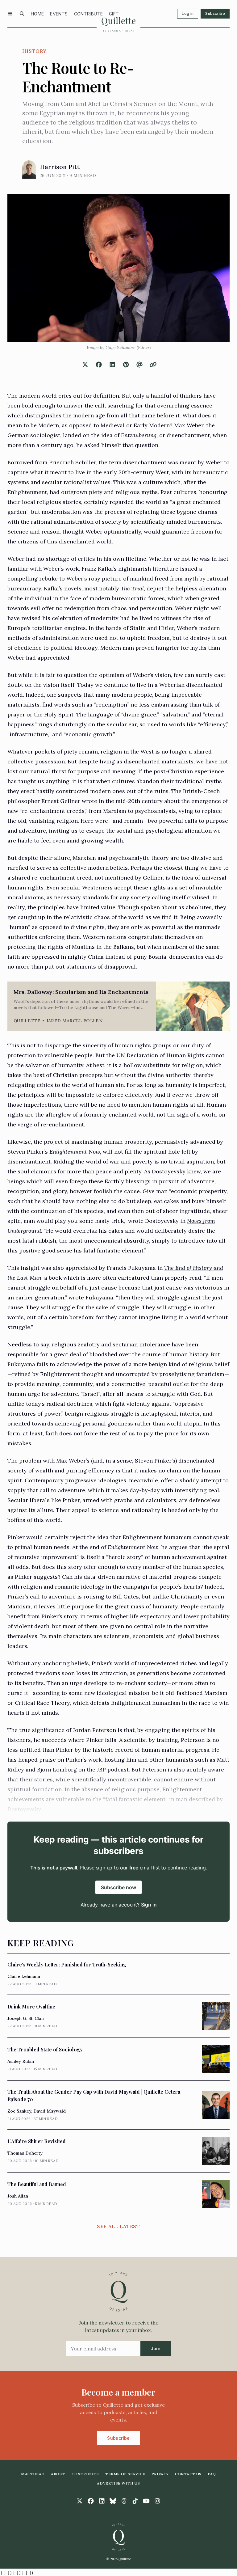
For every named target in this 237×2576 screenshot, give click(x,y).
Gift (114, 14)
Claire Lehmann (24, 1976)
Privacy (160, 2474)
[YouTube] (146, 2501)
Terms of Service (125, 2474)
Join (156, 2348)
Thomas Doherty (25, 2153)
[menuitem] (37, 14)
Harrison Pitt (60, 167)
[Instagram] (157, 2501)
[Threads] (124, 2501)
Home (37, 14)
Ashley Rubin (21, 2061)
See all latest (118, 2226)
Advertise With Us (118, 2483)
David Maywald (50, 2111)
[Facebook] (91, 2501)
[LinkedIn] (102, 2501)
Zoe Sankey (19, 2111)
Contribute (89, 14)
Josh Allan (18, 2196)
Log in (188, 13)
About (58, 2474)
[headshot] (29, 170)
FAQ (212, 2474)
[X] (80, 2501)
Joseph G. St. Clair (26, 2018)
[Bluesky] (113, 2501)
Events (59, 14)
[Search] (22, 14)
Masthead (33, 2474)
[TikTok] (135, 2501)
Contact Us (188, 2474)
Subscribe (215, 13)
